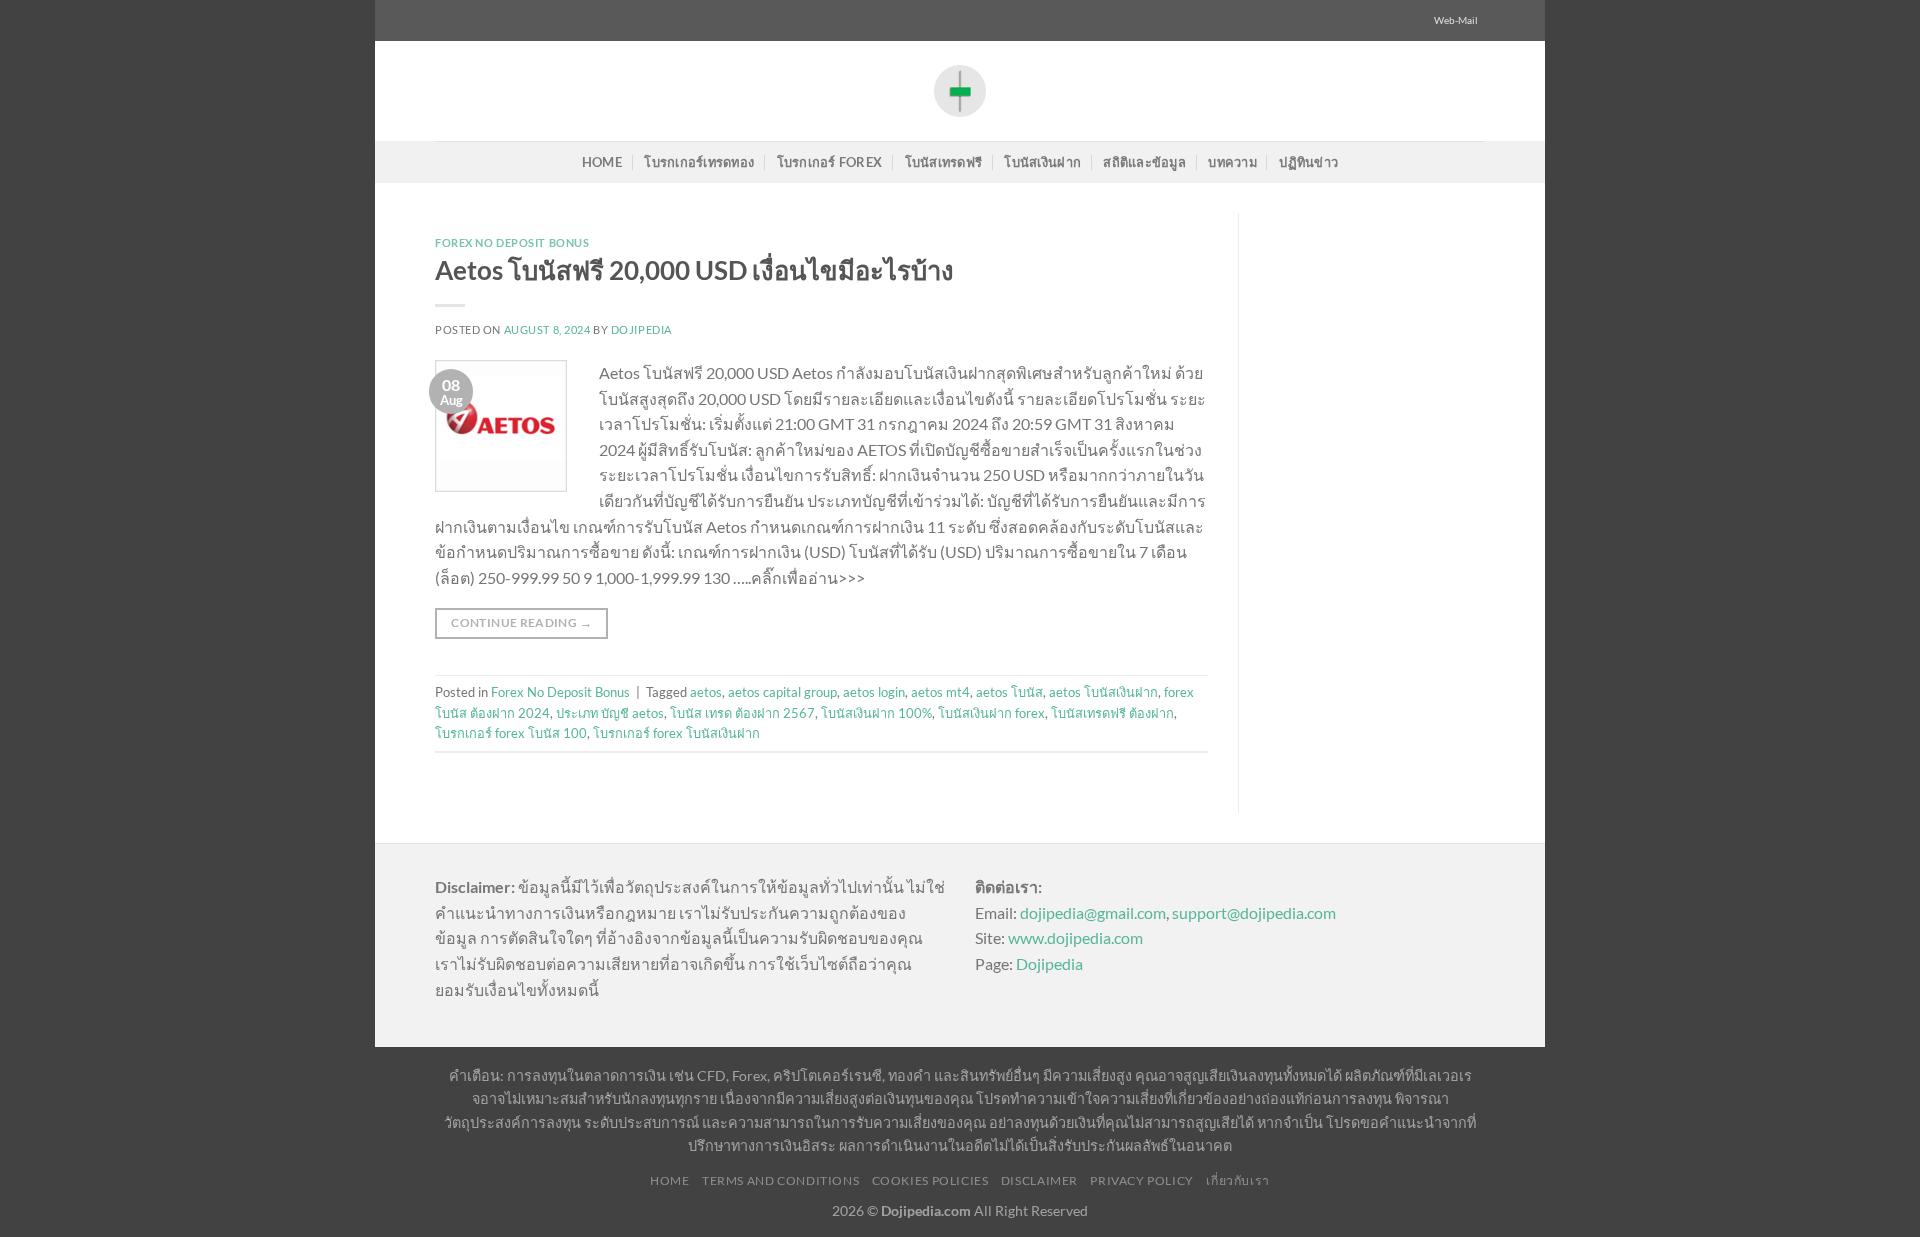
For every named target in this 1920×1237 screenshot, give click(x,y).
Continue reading (521, 622)
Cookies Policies (930, 1180)
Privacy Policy (1142, 1180)
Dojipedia (1049, 963)
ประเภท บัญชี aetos (610, 713)
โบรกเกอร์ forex (830, 162)
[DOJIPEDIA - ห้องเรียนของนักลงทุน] (960, 90)
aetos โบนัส (1009, 692)
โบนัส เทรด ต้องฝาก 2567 (742, 713)
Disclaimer (1039, 1180)
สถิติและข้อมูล (1144, 162)
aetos (706, 692)
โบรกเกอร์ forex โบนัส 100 (511, 733)
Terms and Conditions (780, 1180)
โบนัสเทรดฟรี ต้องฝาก (1112, 713)
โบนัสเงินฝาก (1042, 162)
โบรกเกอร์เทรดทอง (699, 162)
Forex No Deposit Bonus (512, 242)
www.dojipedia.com (1075, 937)
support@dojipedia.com (1254, 912)
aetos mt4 (940, 692)
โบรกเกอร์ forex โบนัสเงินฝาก (676, 733)
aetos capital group (782, 692)
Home (602, 162)
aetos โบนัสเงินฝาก (1103, 692)
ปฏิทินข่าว (1308, 162)
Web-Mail (1456, 20)
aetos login (874, 692)
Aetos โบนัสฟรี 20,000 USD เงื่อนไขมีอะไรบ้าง (694, 270)
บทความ (1232, 162)
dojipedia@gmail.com (1093, 912)
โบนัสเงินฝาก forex (991, 713)
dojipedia (641, 329)
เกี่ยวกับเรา (1238, 1180)
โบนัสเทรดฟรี (944, 162)
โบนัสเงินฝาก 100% (876, 713)
